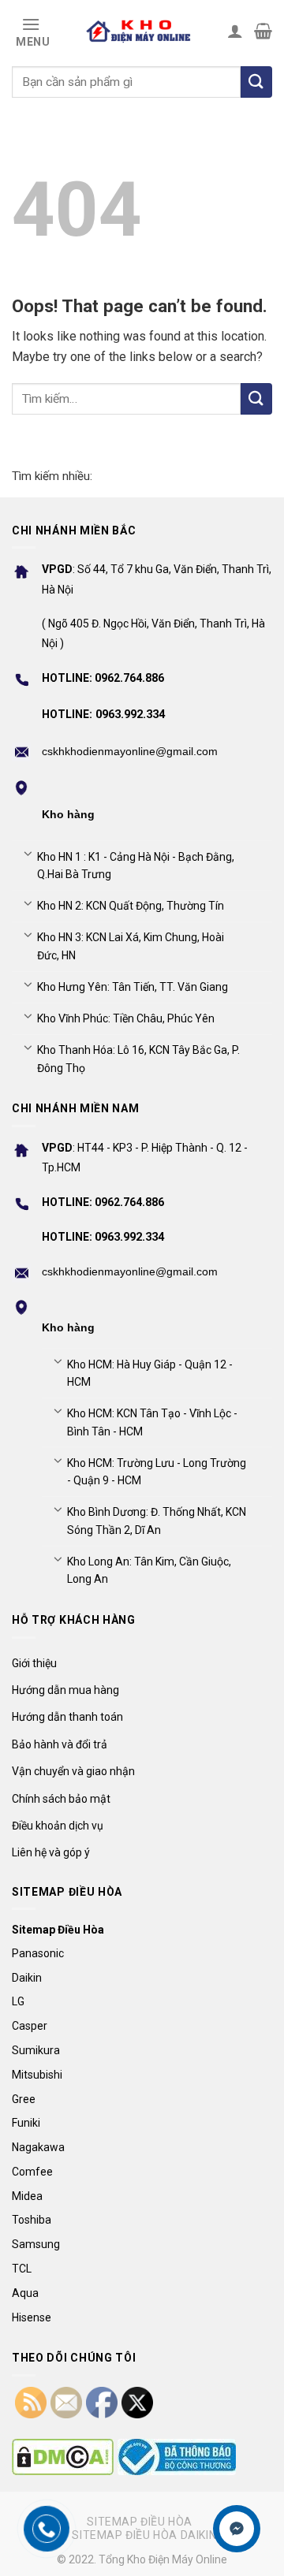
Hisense (32, 2317)
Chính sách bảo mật (61, 1799)
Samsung (36, 2244)
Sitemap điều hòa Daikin (144, 2535)
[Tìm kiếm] (256, 82)
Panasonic (38, 1953)
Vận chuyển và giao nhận (73, 1771)
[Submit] (256, 399)
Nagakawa (38, 2147)
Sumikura (36, 2050)
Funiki (26, 2123)
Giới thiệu (34, 1663)
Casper (30, 2026)
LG (18, 2001)
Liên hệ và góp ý (51, 1852)
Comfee (32, 2172)
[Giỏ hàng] (263, 31)
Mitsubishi (37, 2075)
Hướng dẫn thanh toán (67, 1717)
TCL (22, 2269)
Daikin (27, 1978)
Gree (24, 2099)
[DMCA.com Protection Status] (63, 2457)
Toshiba (32, 2220)
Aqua (25, 2293)
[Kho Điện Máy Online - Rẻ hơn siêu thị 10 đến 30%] (139, 31)
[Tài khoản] (235, 31)
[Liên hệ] (237, 2529)
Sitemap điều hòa (140, 2522)
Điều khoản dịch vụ (58, 1826)
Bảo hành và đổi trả (60, 1744)
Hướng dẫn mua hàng (65, 1690)
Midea (27, 2196)
